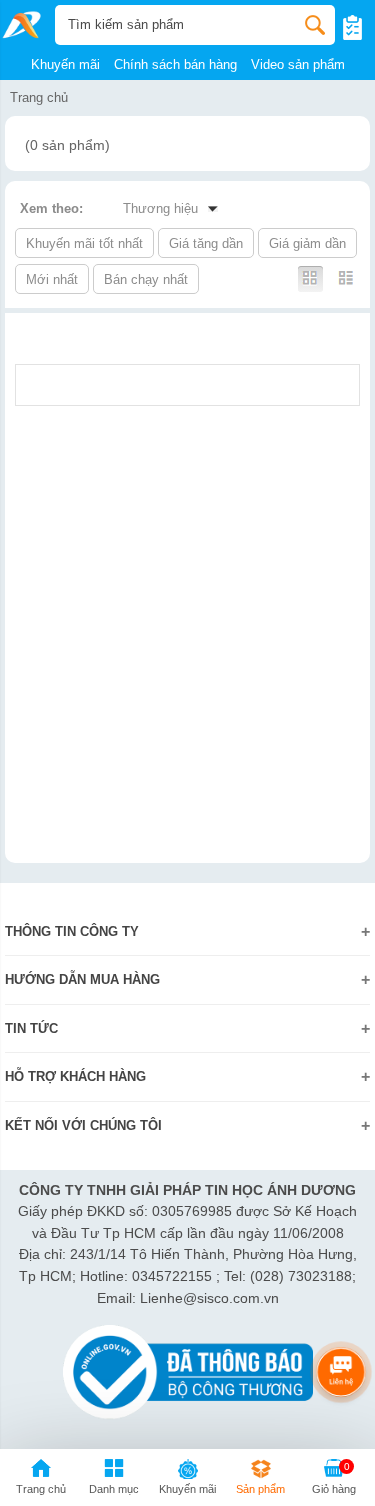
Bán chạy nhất (146, 279)
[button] (113, 1480)
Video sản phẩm (298, 64)
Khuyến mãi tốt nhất (84, 243)
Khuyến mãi (65, 64)
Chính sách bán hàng (175, 64)
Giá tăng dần (206, 243)
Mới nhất (52, 279)
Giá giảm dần (307, 243)
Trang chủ (39, 97)
